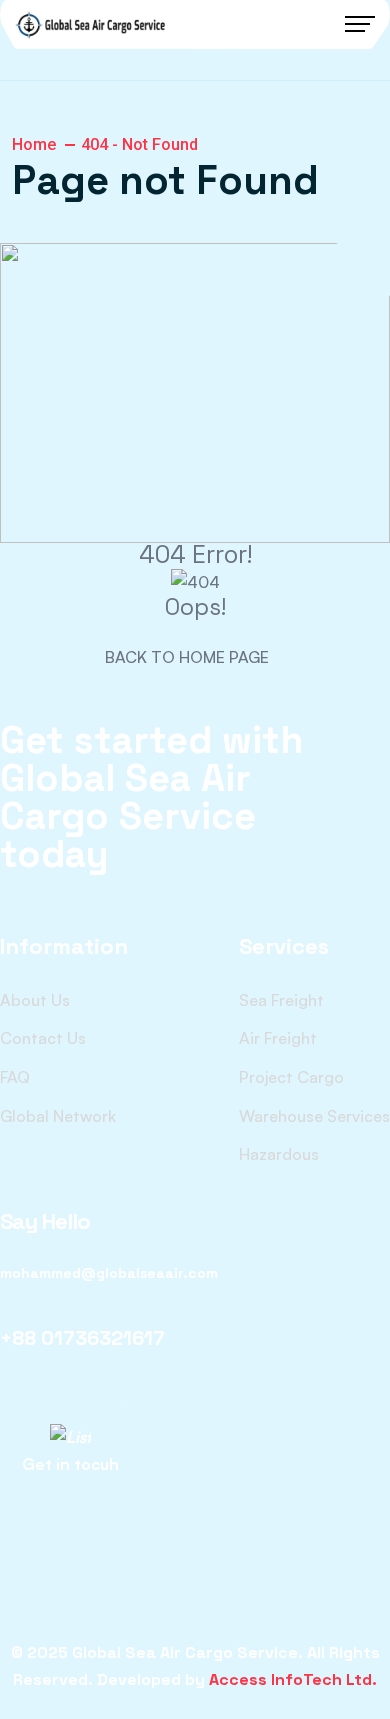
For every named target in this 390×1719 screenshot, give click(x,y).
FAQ (15, 1077)
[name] (90, 24)
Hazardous (279, 1154)
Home (34, 144)
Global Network (58, 1116)
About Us (35, 1000)
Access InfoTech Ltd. (293, 1679)
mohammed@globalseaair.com (109, 1273)
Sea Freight (281, 1000)
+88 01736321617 (82, 1338)
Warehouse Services (314, 1116)
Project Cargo (291, 1077)
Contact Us (43, 1038)
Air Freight (278, 1038)
